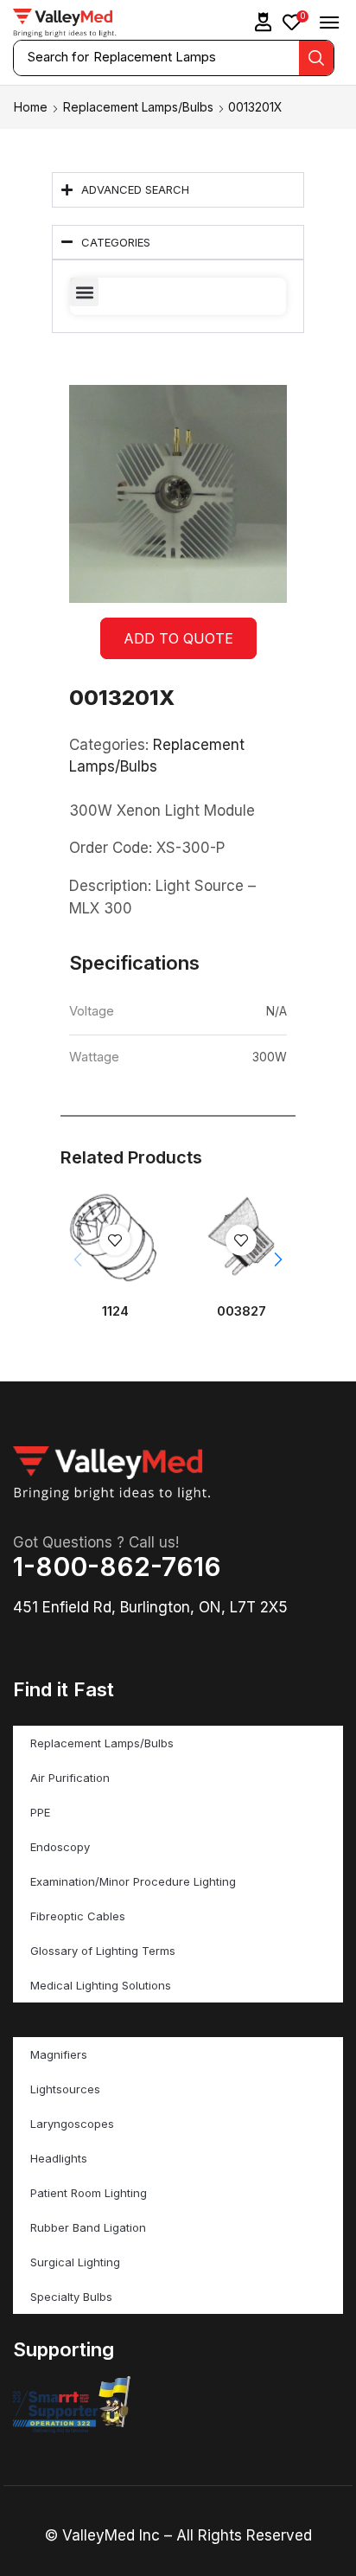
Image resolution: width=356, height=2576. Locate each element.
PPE (40, 1812)
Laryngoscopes (72, 2124)
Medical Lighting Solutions (101, 1985)
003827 (242, 1311)
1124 (115, 1311)
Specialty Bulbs (71, 2297)
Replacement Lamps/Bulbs (138, 107)
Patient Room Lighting (89, 2193)
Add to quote (178, 638)
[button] (264, 22)
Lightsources (65, 2089)
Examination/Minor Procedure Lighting (133, 1881)
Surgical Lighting (75, 2262)
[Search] (316, 58)
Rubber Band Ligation (88, 2227)
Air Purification (70, 1778)
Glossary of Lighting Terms (103, 1951)
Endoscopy (60, 1847)
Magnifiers (59, 2054)
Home (31, 107)
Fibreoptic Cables (78, 1916)
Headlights (59, 2158)
